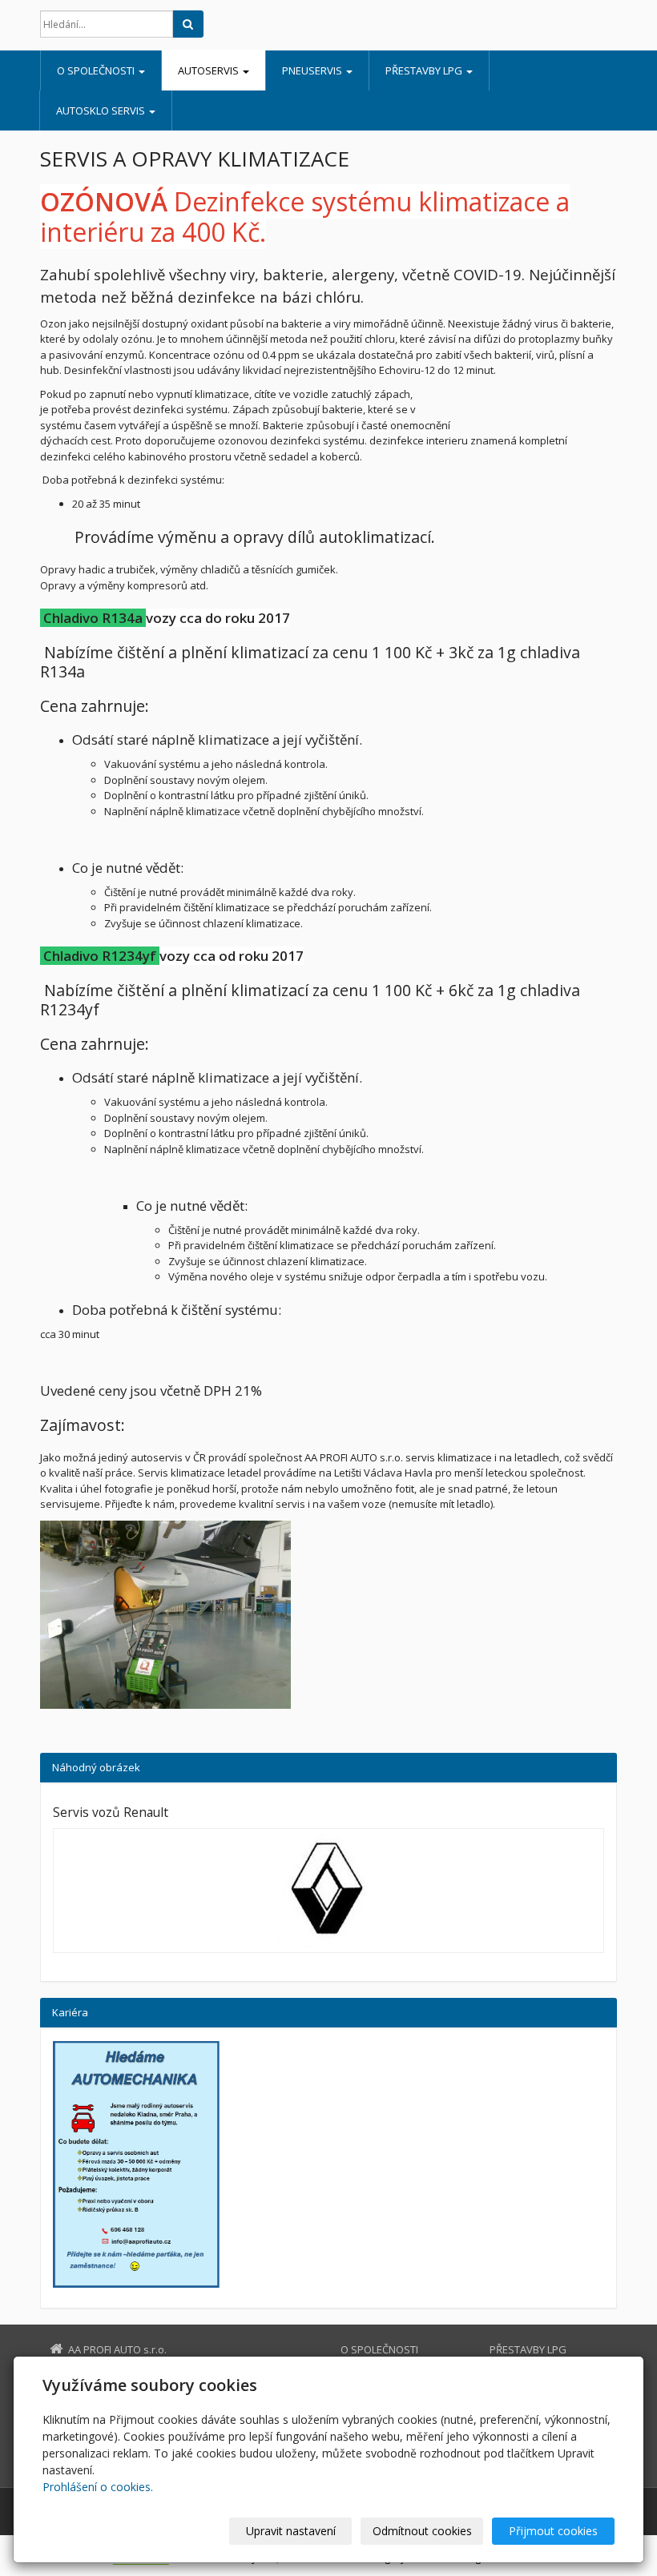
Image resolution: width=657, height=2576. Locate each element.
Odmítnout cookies (422, 2531)
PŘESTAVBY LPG (425, 70)
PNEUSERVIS (313, 70)
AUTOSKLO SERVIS (102, 111)
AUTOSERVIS (210, 70)
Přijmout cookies (553, 2531)
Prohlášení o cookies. (98, 2487)
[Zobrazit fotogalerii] (328, 1891)
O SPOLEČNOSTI (97, 70)
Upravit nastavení (291, 2531)
